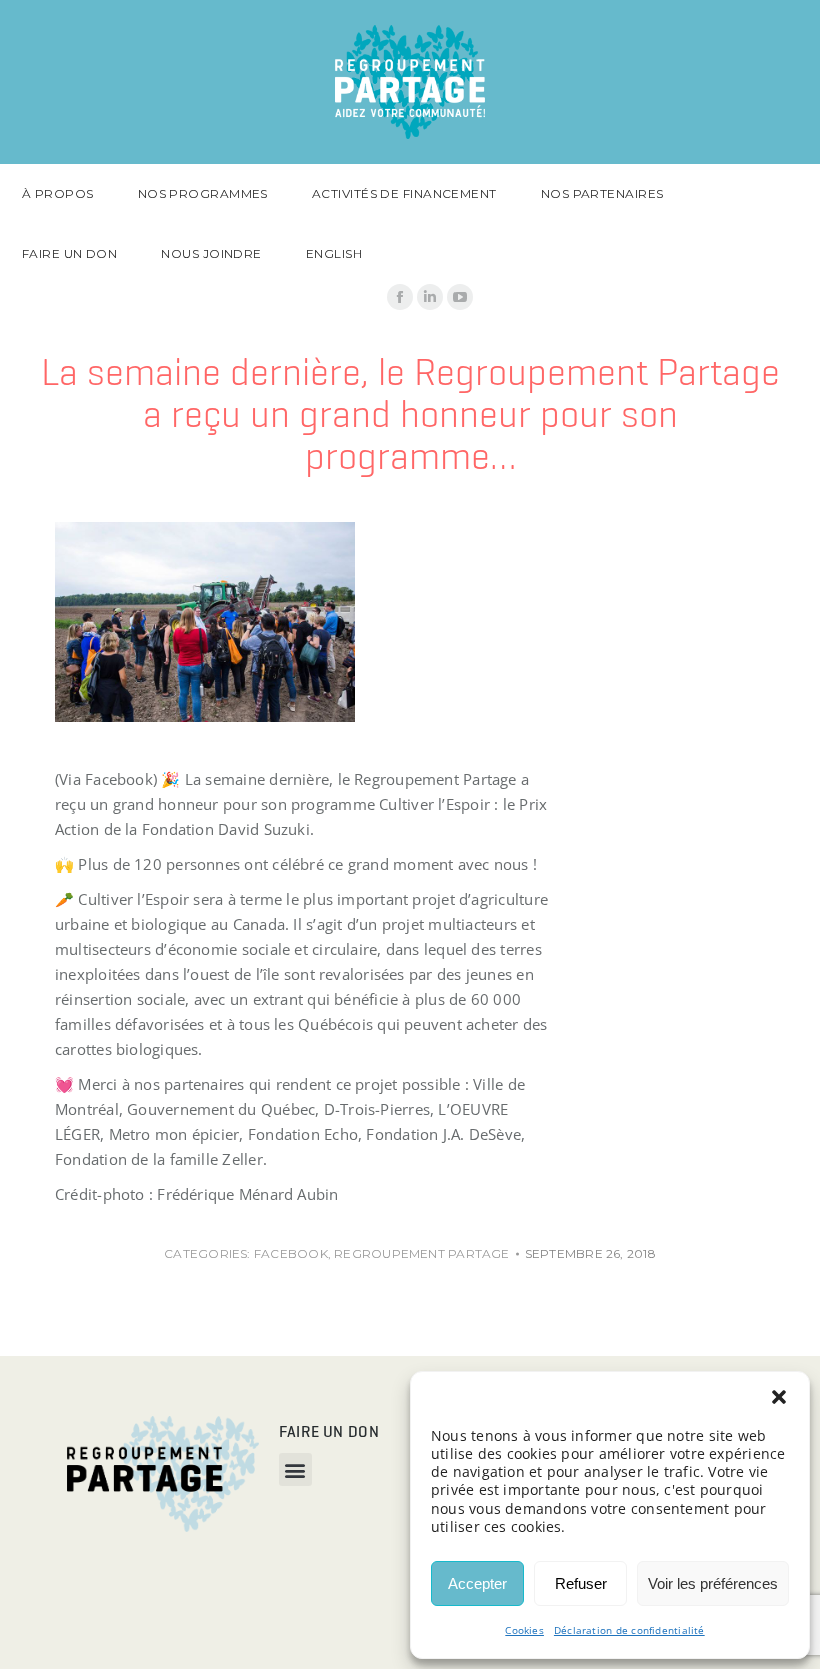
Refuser (581, 1583)
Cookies (524, 1630)
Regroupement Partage (422, 1253)
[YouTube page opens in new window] (460, 297)
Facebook (291, 1253)
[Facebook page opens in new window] (400, 297)
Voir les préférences (713, 1583)
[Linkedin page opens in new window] (430, 297)
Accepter (477, 1583)
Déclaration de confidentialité (629, 1630)
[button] (779, 1397)
